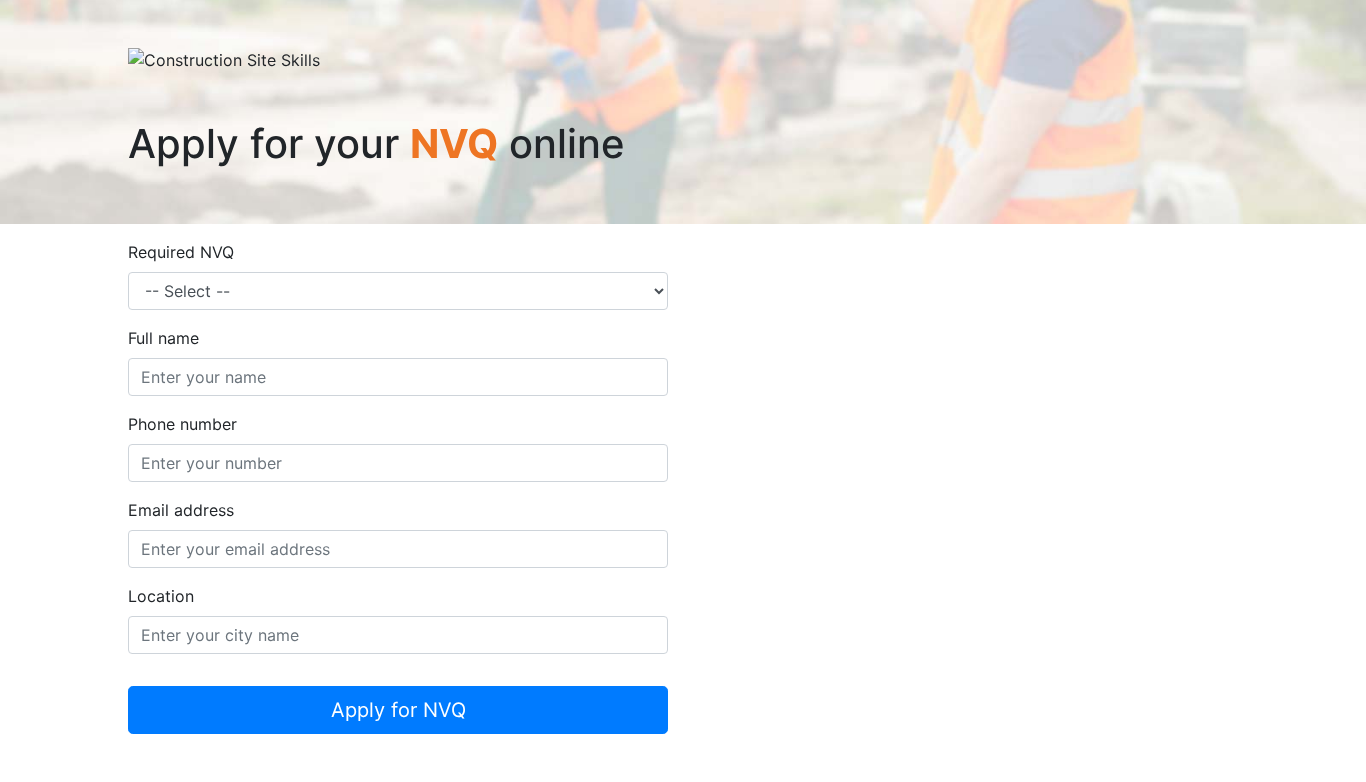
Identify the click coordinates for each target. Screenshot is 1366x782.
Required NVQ (181, 252)
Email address (181, 510)
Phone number (182, 424)
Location (161, 596)
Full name (163, 338)
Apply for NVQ (398, 710)
